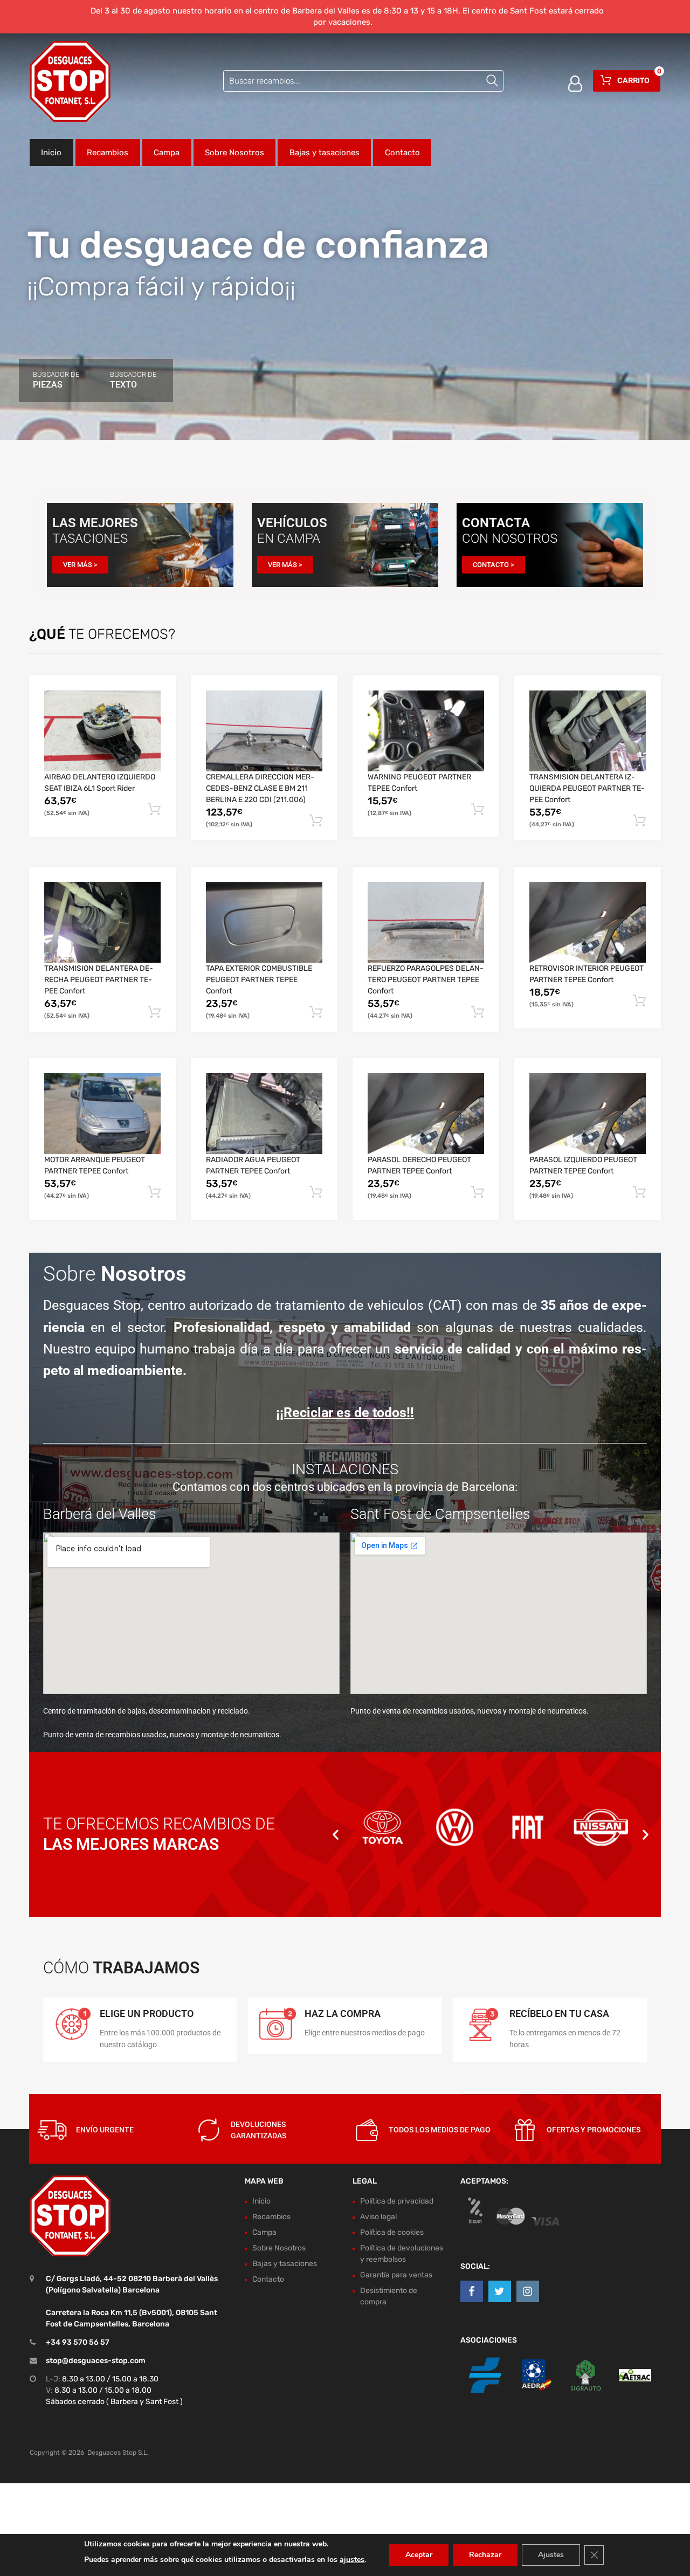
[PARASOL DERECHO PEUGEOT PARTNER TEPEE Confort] (426, 1114)
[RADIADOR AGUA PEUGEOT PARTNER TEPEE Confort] (264, 1114)
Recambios (108, 153)
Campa (167, 153)
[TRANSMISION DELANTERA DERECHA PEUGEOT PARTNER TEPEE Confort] (102, 922)
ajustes (352, 2560)
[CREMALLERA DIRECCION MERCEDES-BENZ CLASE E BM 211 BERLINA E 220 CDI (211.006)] (264, 731)
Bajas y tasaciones (325, 153)
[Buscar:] (363, 81)
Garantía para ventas (396, 2275)
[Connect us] (472, 2291)
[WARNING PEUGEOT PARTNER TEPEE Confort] (426, 731)
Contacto (402, 153)
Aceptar (419, 2555)
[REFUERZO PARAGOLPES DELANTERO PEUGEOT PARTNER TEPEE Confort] (426, 923)
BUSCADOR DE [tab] (56, 380)
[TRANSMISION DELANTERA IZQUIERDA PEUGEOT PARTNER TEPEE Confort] (588, 731)
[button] (336, 1834)
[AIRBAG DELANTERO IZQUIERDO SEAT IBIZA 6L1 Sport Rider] (102, 731)
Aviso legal (378, 2217)
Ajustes (551, 2555)
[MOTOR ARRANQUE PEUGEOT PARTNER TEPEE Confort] (102, 1114)
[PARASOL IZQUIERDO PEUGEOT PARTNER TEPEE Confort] (588, 1114)
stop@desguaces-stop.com (96, 2361)
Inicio (51, 153)
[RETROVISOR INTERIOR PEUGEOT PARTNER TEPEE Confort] (588, 922)
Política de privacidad (397, 2201)
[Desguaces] (70, 81)
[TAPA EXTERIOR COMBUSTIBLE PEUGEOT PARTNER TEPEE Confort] (264, 922)
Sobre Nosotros (234, 153)
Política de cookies (392, 2232)
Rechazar (485, 2555)
